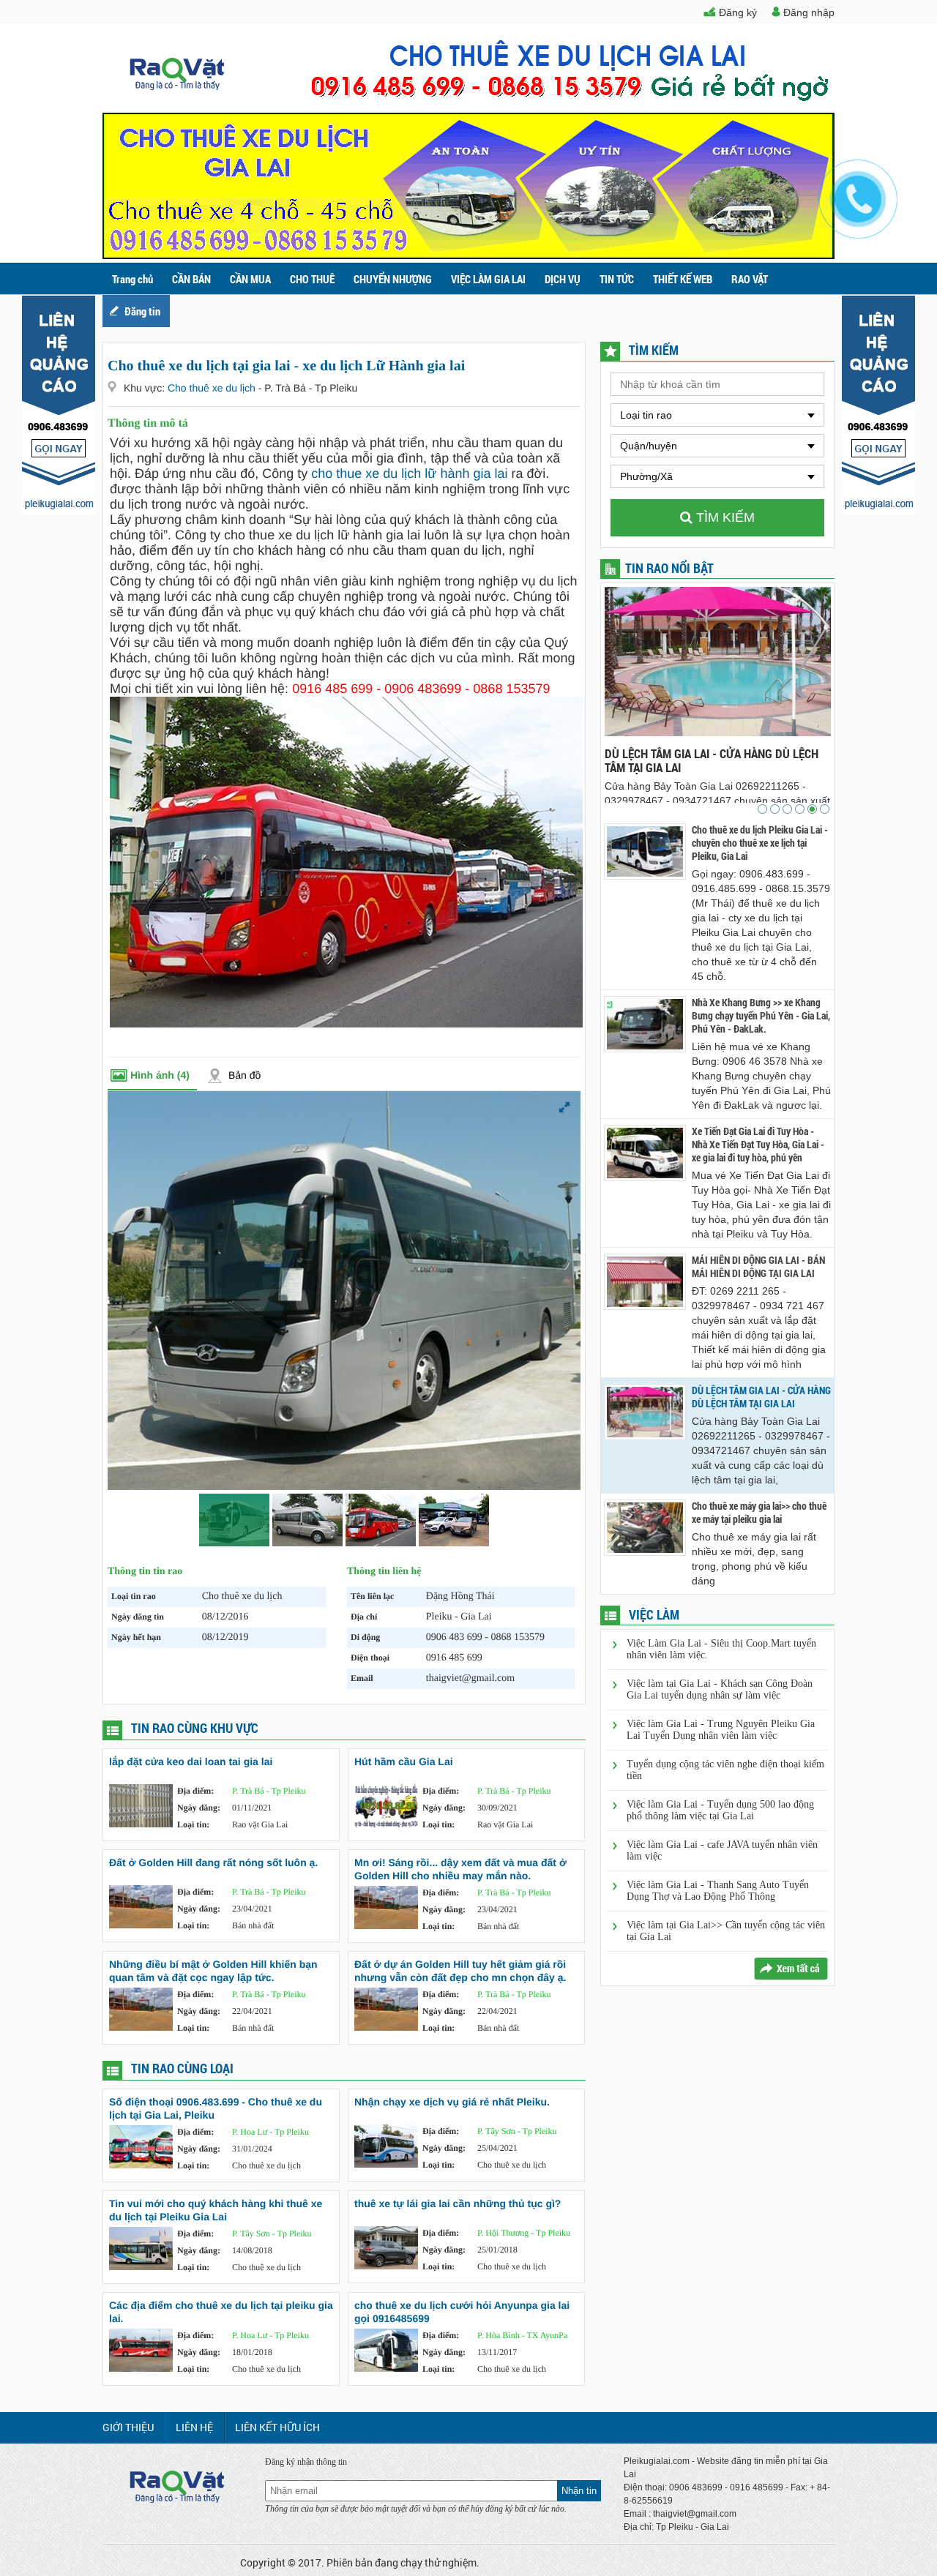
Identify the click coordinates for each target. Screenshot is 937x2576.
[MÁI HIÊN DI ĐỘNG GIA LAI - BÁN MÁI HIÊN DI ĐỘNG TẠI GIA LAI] (645, 1282)
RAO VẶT (750, 279)
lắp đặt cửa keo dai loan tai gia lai (191, 1761)
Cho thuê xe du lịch (213, 388)
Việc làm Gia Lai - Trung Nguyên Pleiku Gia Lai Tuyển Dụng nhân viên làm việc (721, 1730)
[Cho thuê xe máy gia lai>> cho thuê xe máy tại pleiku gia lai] (645, 1528)
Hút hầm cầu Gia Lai (404, 1761)
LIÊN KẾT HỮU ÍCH (277, 2427)
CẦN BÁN (191, 279)
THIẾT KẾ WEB (683, 279)
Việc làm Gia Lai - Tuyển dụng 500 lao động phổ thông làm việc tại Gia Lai (720, 1810)
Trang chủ (132, 279)
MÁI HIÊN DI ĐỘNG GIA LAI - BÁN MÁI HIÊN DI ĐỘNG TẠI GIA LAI (758, 1267)
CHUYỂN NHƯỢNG (393, 279)
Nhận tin (579, 2491)
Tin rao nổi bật (669, 568)
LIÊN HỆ (194, 2427)
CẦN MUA (250, 279)
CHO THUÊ (312, 279)
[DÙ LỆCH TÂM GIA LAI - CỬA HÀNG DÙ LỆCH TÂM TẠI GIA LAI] (645, 1412)
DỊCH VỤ (563, 279)
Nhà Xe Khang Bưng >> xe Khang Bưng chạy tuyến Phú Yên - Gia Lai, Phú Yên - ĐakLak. (761, 1016)
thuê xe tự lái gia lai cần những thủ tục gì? (458, 2204)
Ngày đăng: (199, 1808)
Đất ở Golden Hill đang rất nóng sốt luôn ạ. (213, 1862)
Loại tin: (193, 1824)
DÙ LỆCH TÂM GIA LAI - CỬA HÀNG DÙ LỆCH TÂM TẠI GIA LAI (761, 1397)
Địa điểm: (195, 1791)
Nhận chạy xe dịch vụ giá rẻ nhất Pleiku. (452, 2102)
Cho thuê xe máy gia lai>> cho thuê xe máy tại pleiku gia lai (717, 760)
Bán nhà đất (253, 1925)
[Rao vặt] (177, 86)
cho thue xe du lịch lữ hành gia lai (409, 473)
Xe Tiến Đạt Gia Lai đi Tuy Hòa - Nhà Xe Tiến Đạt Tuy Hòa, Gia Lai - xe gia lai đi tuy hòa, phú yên (758, 1145)
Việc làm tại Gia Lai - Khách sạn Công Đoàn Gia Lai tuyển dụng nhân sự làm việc (720, 1689)
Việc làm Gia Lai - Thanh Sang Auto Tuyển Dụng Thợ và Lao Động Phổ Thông (718, 1891)
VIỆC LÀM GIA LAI (488, 279)
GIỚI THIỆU (128, 2427)
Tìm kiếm (724, 517)
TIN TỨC (617, 279)
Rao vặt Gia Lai (260, 1824)
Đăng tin (142, 311)
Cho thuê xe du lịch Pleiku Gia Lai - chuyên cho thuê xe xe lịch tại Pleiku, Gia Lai (760, 843)
